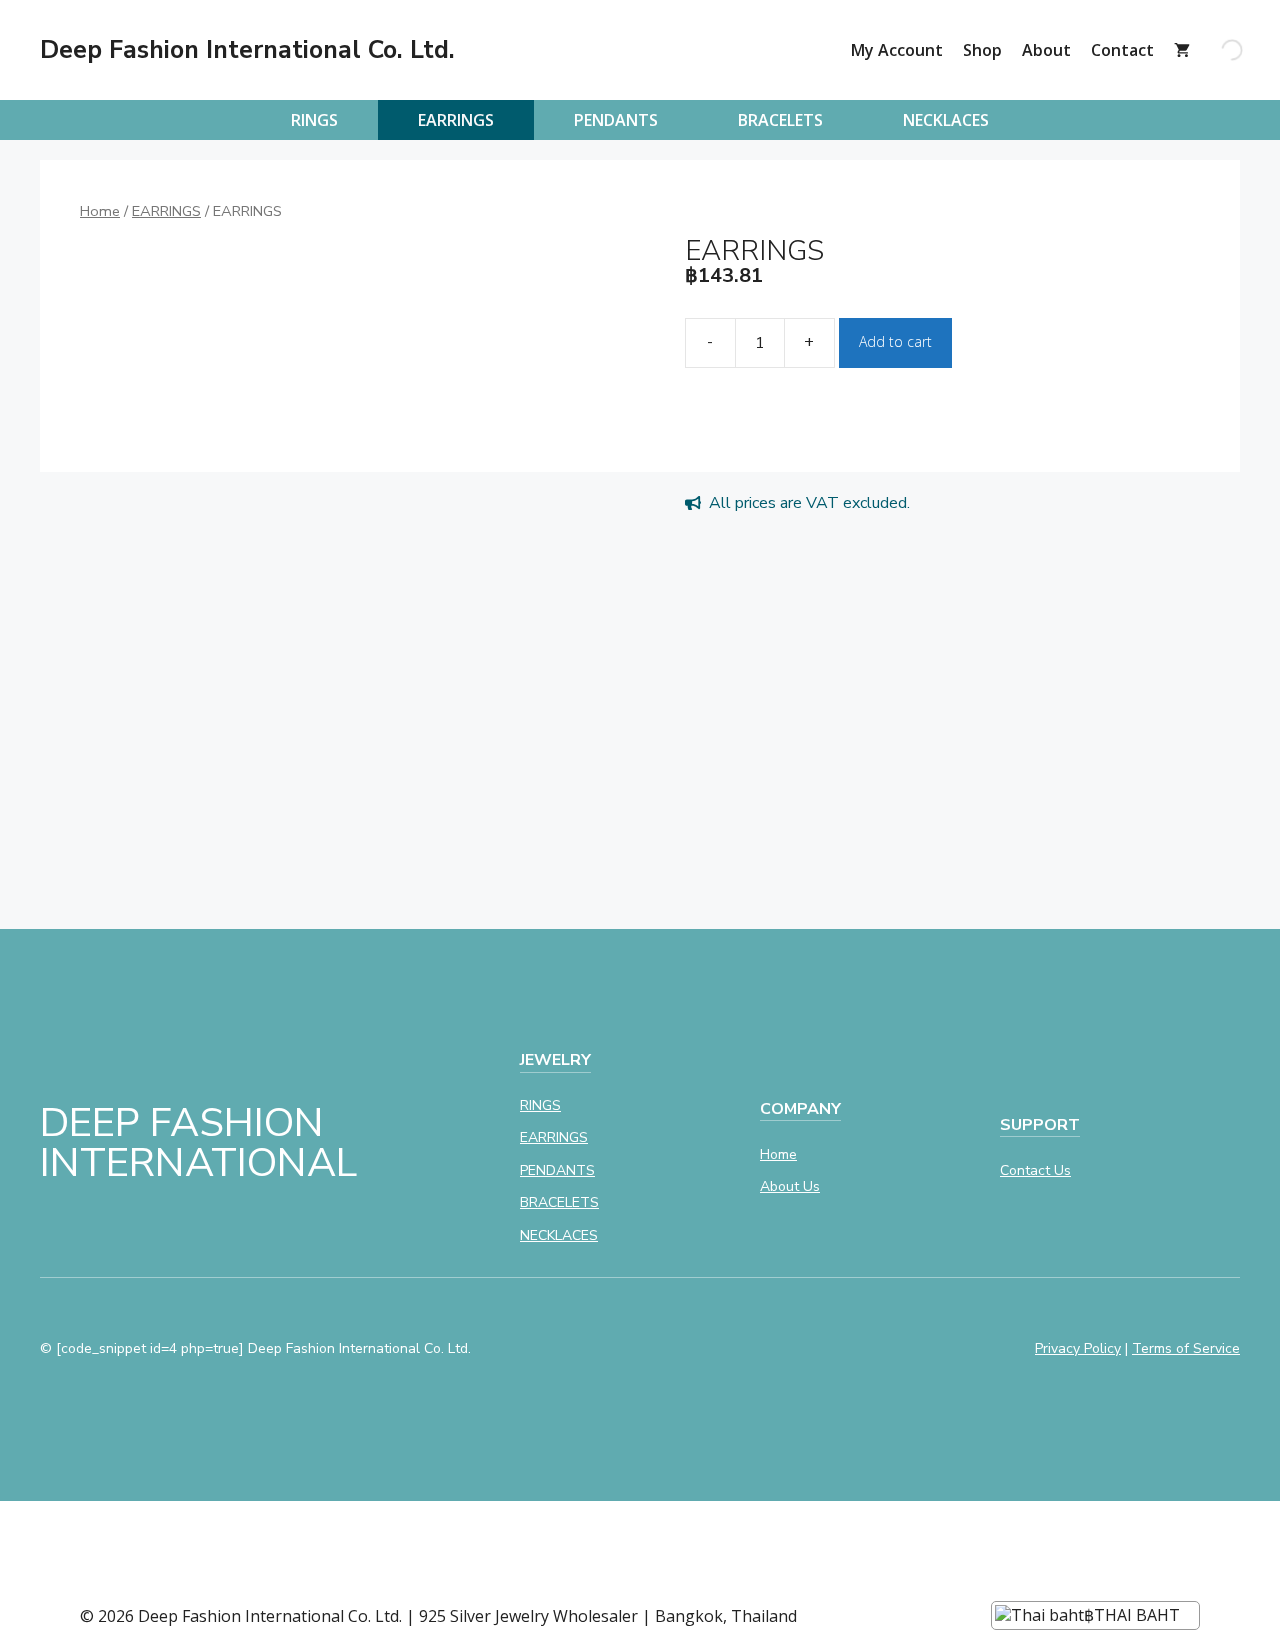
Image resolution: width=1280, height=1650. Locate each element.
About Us (790, 1186)
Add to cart (895, 341)
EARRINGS (456, 120)
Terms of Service (1186, 1348)
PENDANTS (616, 120)
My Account (897, 50)
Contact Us (1035, 1170)
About (1046, 50)
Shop (982, 50)
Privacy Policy (1078, 1348)
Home (100, 211)
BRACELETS (780, 120)
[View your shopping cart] (1182, 50)
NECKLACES (946, 120)
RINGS (314, 120)
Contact (1122, 50)
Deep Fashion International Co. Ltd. (247, 50)
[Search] (1215, 50)
